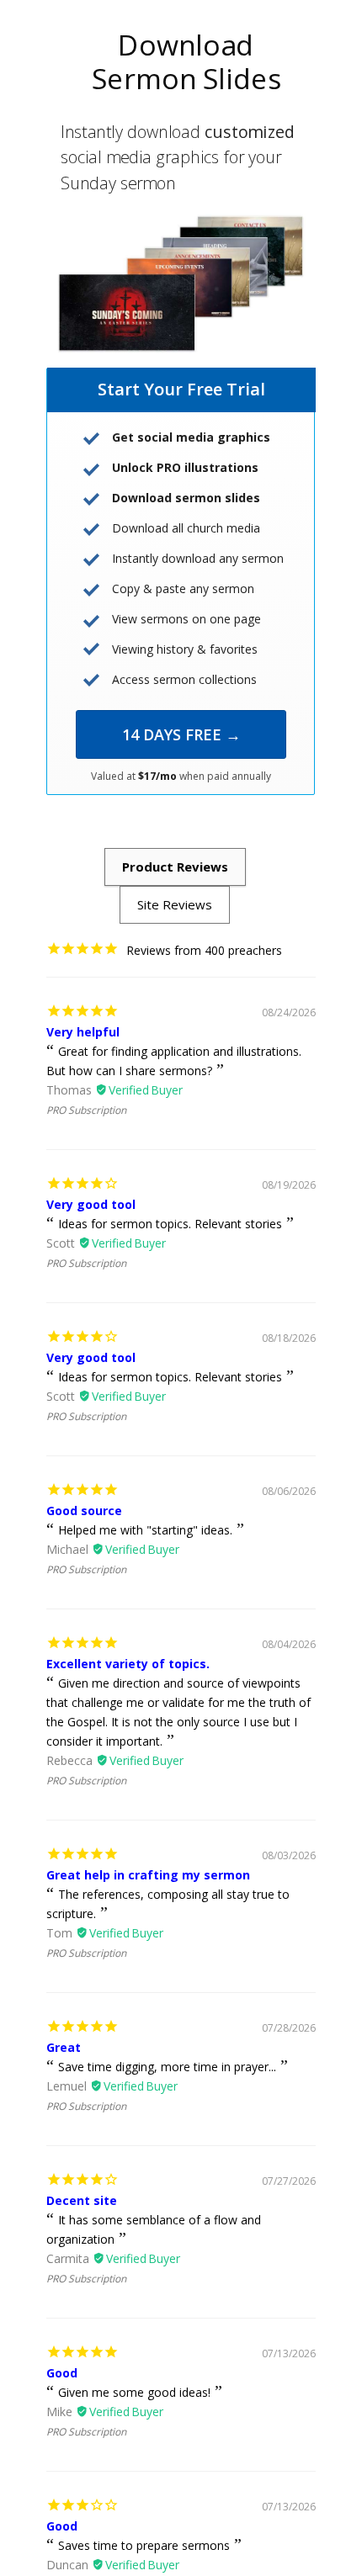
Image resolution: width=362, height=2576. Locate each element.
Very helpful (83, 1032)
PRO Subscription (86, 1110)
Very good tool (91, 1204)
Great (64, 2047)
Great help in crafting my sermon (148, 1875)
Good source (84, 1511)
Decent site (82, 2200)
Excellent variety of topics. (128, 1664)
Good (62, 2373)
